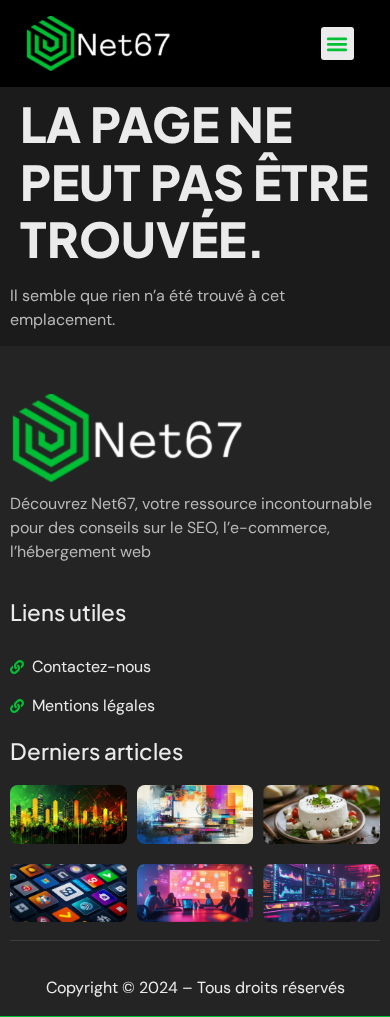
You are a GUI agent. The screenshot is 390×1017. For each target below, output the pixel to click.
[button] (337, 43)
